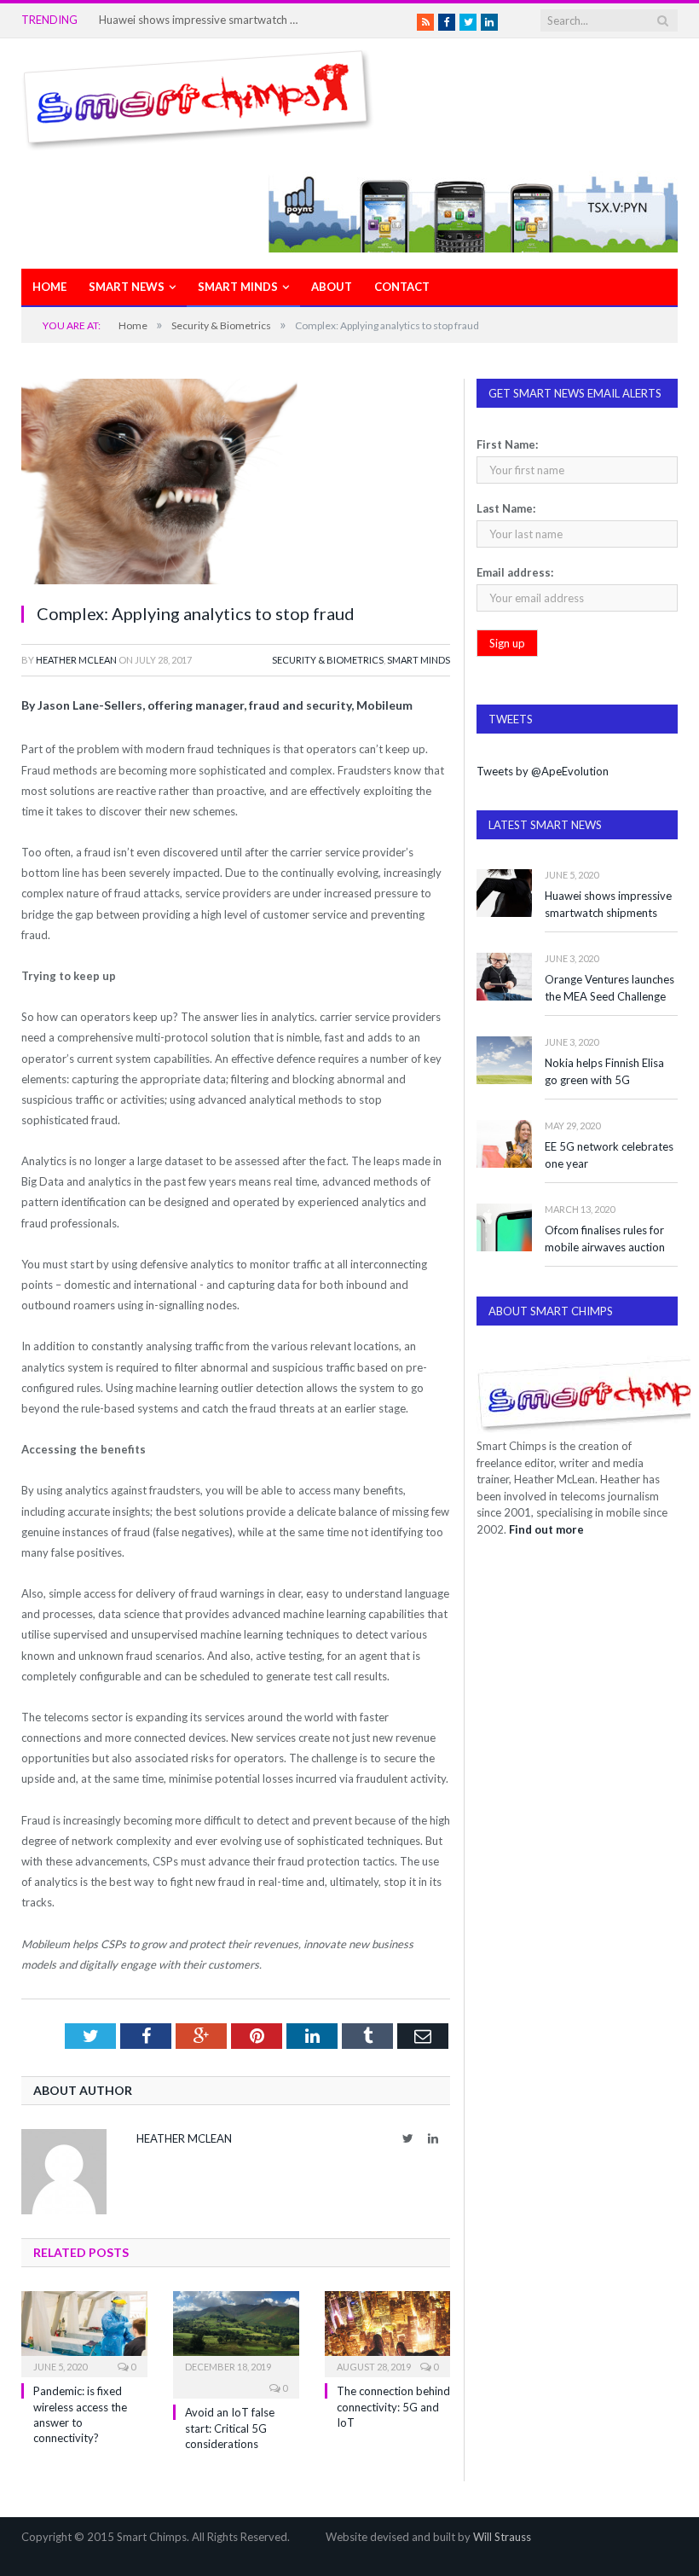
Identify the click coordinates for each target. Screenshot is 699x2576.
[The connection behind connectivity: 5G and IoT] (388, 2332)
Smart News (127, 287)
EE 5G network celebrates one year (609, 1155)
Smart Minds (238, 287)
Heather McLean (76, 660)
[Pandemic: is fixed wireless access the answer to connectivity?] (84, 2332)
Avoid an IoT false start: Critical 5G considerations (230, 2428)
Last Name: (506, 508)
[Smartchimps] (198, 96)
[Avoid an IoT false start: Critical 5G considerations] (236, 2332)
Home (49, 287)
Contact (402, 287)
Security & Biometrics (328, 660)
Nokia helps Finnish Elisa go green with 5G (604, 1072)
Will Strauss (502, 2537)
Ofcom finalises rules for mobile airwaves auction (605, 1239)
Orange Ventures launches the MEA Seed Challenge (609, 988)
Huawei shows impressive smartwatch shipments (201, 20)
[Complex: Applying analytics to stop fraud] (236, 484)
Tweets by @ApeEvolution (543, 771)
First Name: (507, 444)
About (332, 287)
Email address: (515, 572)
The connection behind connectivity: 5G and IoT (393, 2406)
